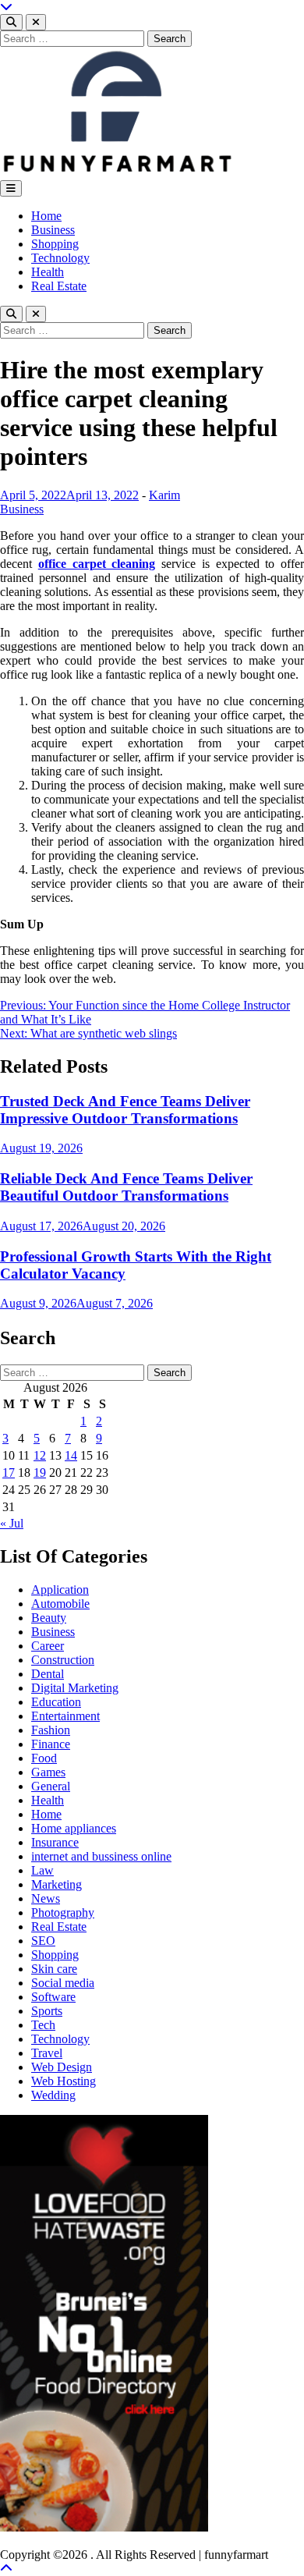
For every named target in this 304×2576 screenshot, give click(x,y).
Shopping (55, 244)
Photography (63, 1912)
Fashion (51, 1730)
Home (46, 216)
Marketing (57, 1884)
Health (48, 272)
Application (60, 1590)
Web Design (62, 2067)
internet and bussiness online (101, 1856)
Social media (63, 1983)
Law (42, 1870)
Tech (43, 2025)
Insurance (55, 1842)
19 (40, 1473)
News (46, 1898)
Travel (47, 2053)
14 (71, 1455)
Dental (48, 1674)
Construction (63, 1660)
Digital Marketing (75, 1688)
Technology (60, 258)
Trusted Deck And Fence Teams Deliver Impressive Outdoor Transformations (125, 1110)
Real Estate (59, 286)
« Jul (12, 1523)
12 (40, 1455)
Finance (51, 1744)
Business (53, 230)
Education (56, 1702)
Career (48, 1646)
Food (44, 1758)
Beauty (49, 1618)
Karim (164, 495)
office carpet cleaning (97, 564)
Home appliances (74, 1828)
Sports (47, 2011)
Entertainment (65, 1716)
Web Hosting (64, 2081)
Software (53, 1997)
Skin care (54, 1969)
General (51, 1786)
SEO (43, 1941)
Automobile (60, 1604)
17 (9, 1473)
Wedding (53, 2095)
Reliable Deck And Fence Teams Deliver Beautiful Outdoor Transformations (126, 1187)
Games (48, 1772)
